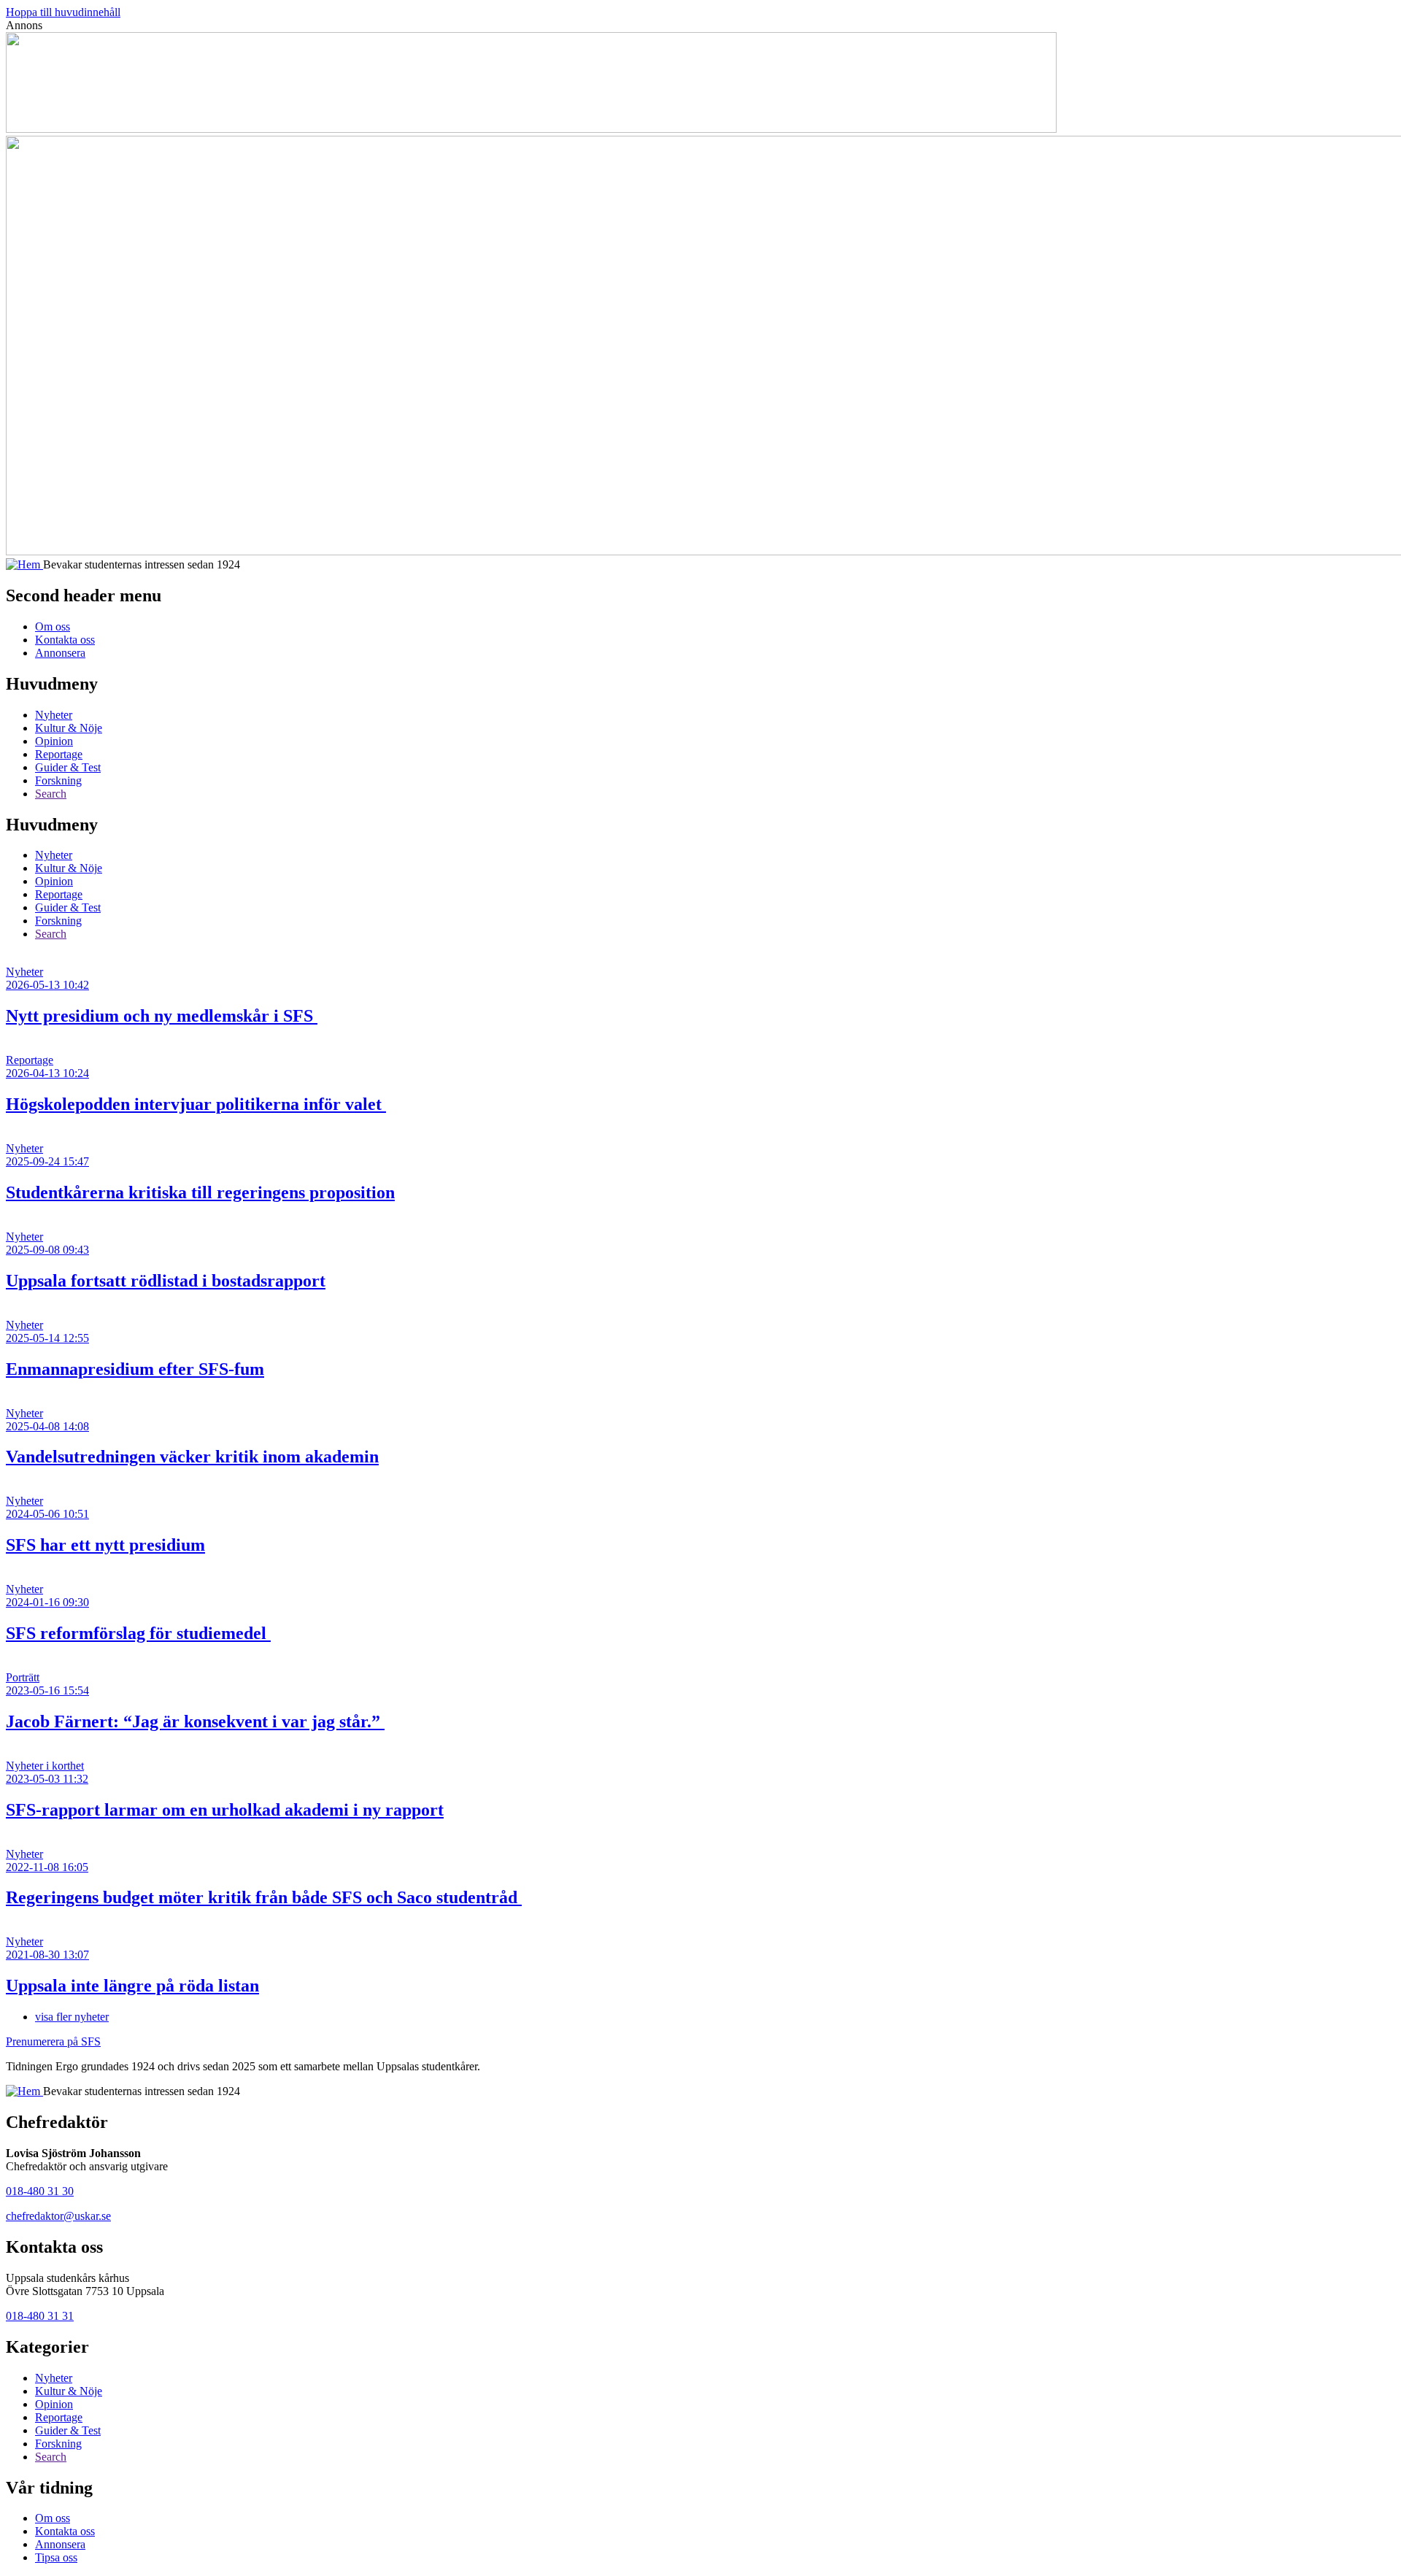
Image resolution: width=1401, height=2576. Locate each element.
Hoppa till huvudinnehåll (63, 12)
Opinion (54, 741)
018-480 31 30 (40, 2191)
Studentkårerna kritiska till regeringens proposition (200, 1192)
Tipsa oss (56, 2557)
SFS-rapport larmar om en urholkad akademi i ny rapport (225, 1810)
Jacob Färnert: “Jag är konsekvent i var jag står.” (195, 1721)
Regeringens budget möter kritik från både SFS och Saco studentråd (264, 1897)
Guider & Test (68, 767)
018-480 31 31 (40, 2316)
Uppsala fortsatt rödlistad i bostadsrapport (166, 1281)
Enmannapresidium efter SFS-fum (135, 1369)
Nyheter (54, 715)
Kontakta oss (65, 640)
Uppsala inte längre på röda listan (132, 1986)
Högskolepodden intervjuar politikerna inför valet (196, 1104)
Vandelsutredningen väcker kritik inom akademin (192, 1457)
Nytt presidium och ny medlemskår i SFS (162, 1016)
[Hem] (24, 564)
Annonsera (60, 653)
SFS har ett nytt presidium (105, 1545)
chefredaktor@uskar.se (58, 2216)
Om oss (53, 626)
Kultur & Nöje (69, 728)
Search (51, 794)
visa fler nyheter (72, 2017)
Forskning (58, 780)
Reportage (59, 754)
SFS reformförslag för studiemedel (138, 1633)
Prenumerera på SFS (53, 2041)
